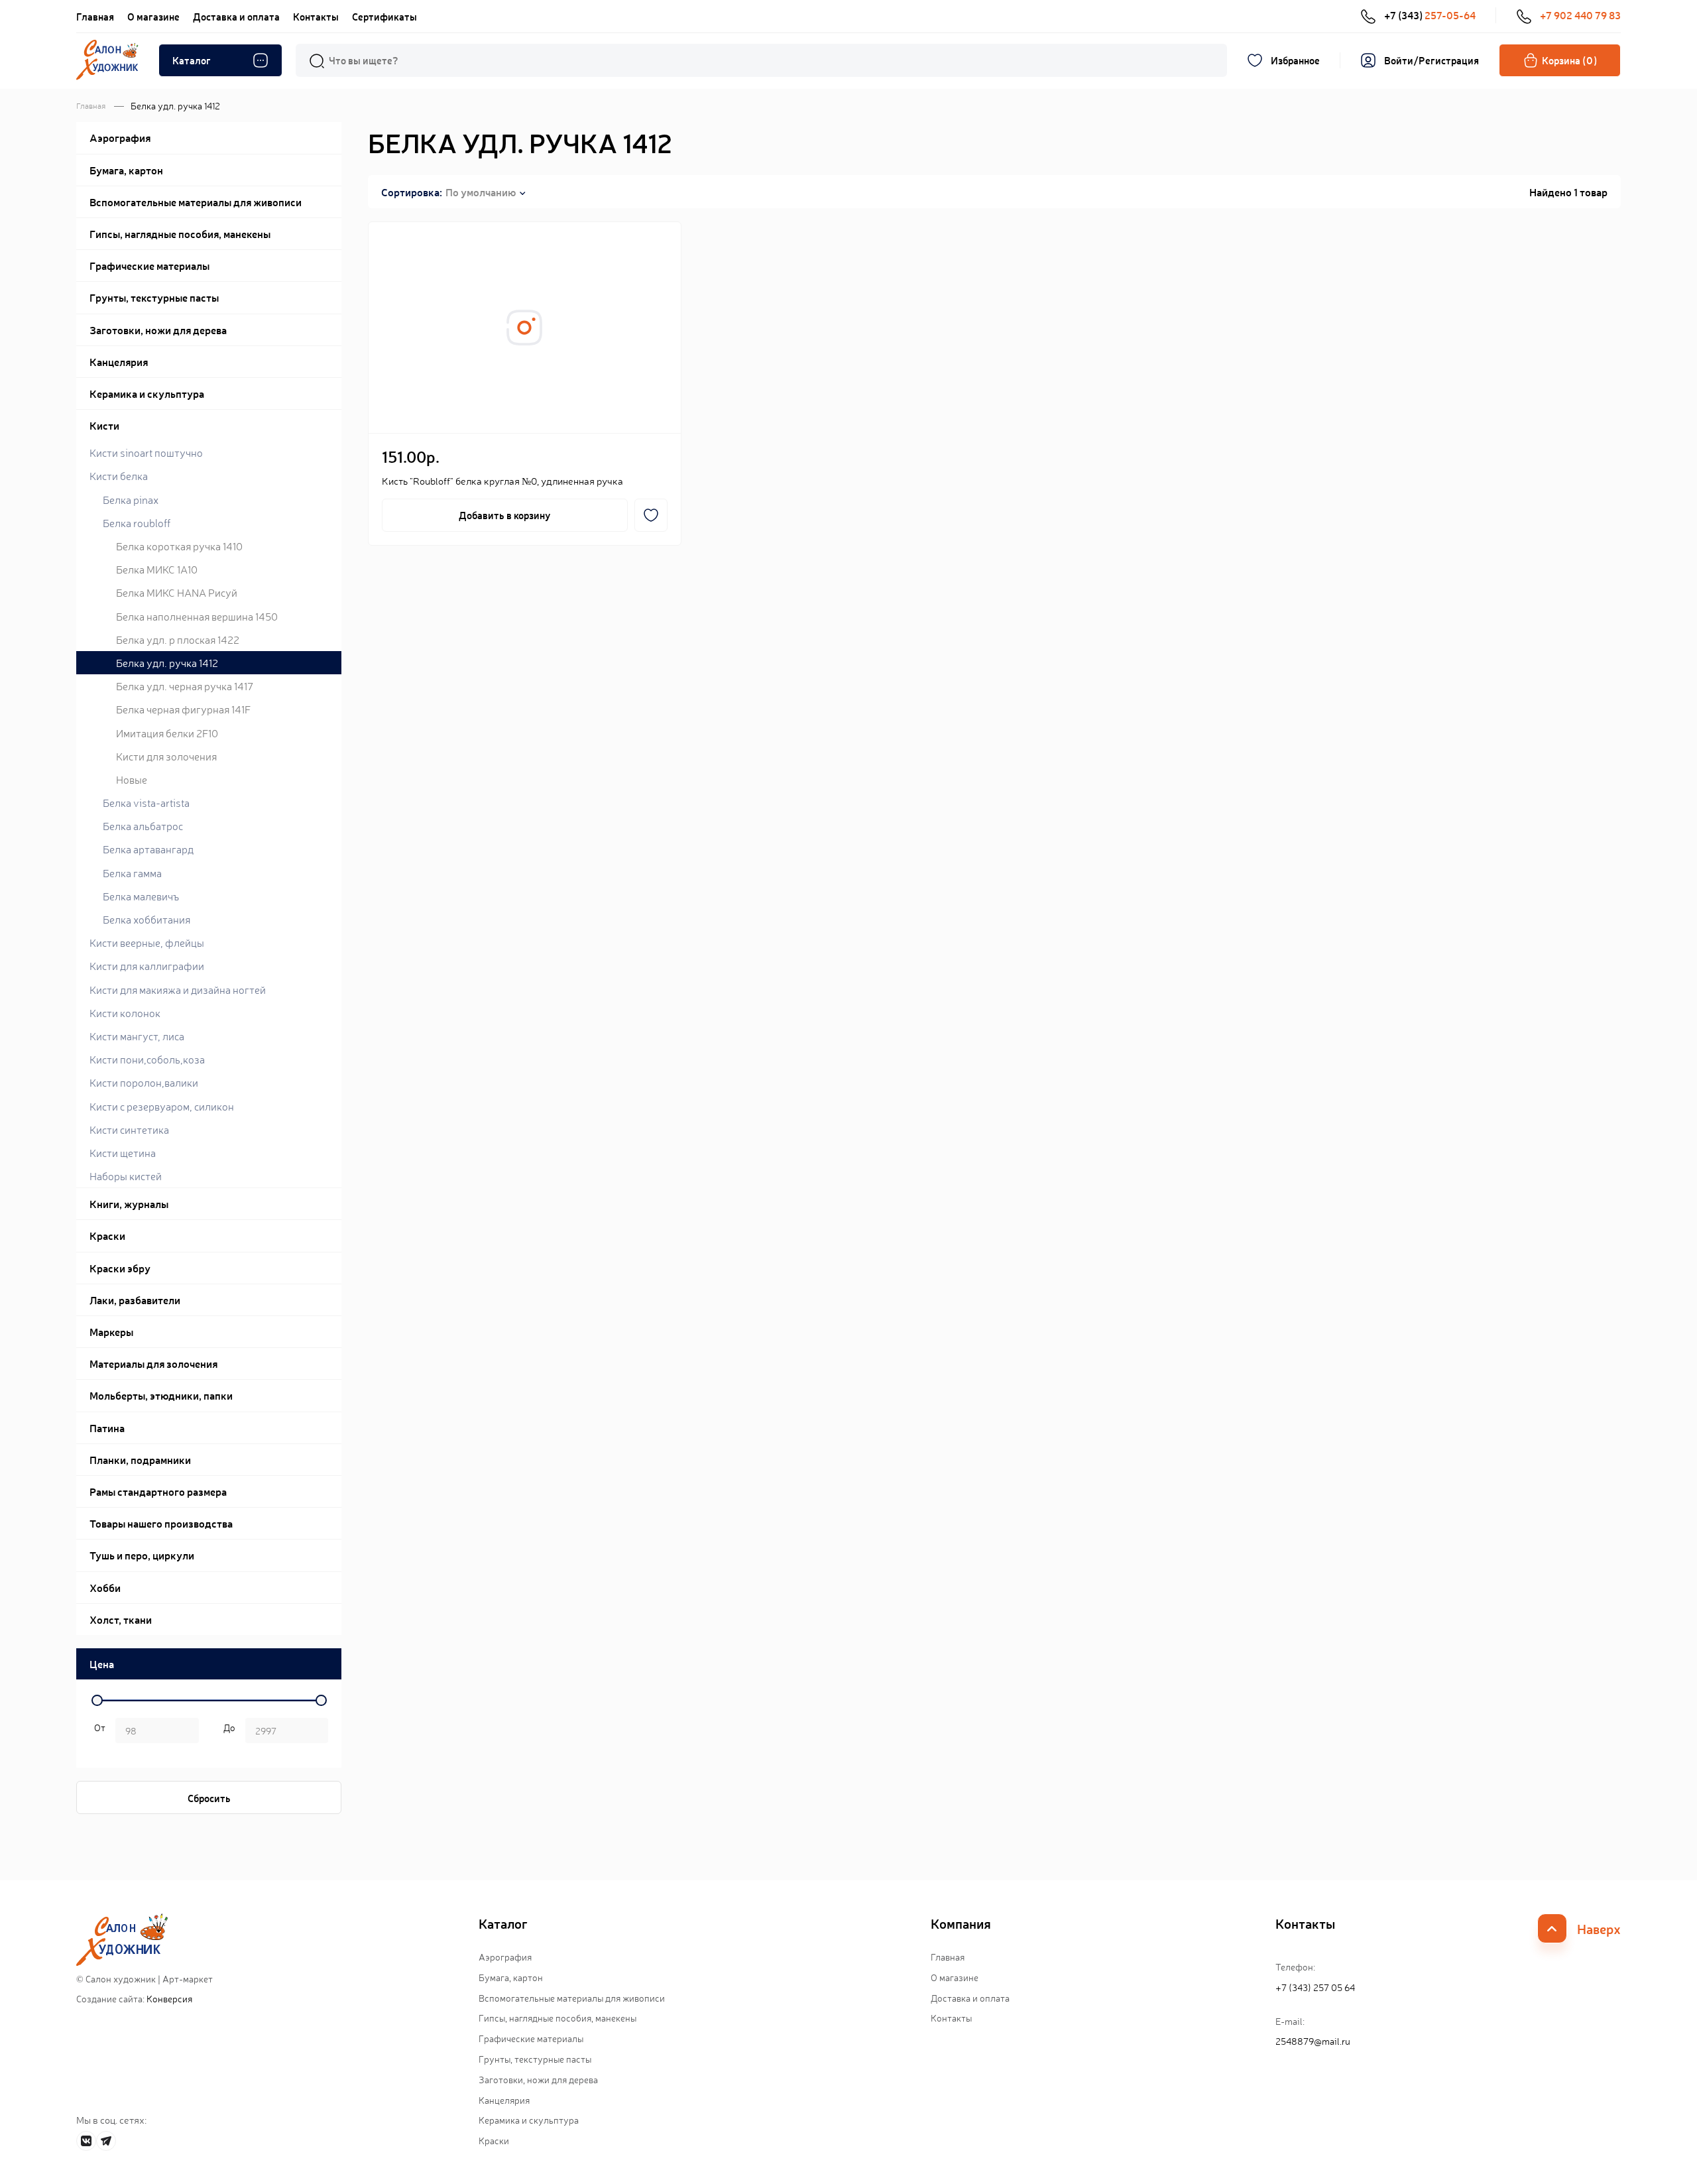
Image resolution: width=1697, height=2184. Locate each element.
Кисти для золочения (166, 756)
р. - (97, 1732)
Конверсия (169, 1998)
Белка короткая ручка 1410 (179, 546)
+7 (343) (1430, 15)
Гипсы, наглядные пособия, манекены (557, 2018)
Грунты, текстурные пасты (535, 2059)
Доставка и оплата (236, 16)
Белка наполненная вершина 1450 (197, 616)
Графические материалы (531, 2038)
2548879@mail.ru (1313, 2041)
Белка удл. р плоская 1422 (178, 639)
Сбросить (209, 1798)
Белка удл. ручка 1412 (167, 662)
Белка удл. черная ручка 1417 (185, 686)
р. (227, 1732)
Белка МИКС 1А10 (157, 569)
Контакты (316, 16)
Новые (132, 779)
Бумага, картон (511, 1977)
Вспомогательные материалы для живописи (572, 1998)
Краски (494, 2140)
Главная (95, 16)
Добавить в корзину (504, 515)
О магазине (153, 16)
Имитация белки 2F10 (167, 733)
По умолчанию (481, 192)
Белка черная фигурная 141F (183, 709)
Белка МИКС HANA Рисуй (177, 592)
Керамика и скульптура (529, 2120)
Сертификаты (384, 16)
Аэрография (505, 1957)
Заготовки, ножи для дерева (538, 2079)
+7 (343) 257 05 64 (1315, 1987)
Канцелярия (504, 2100)
